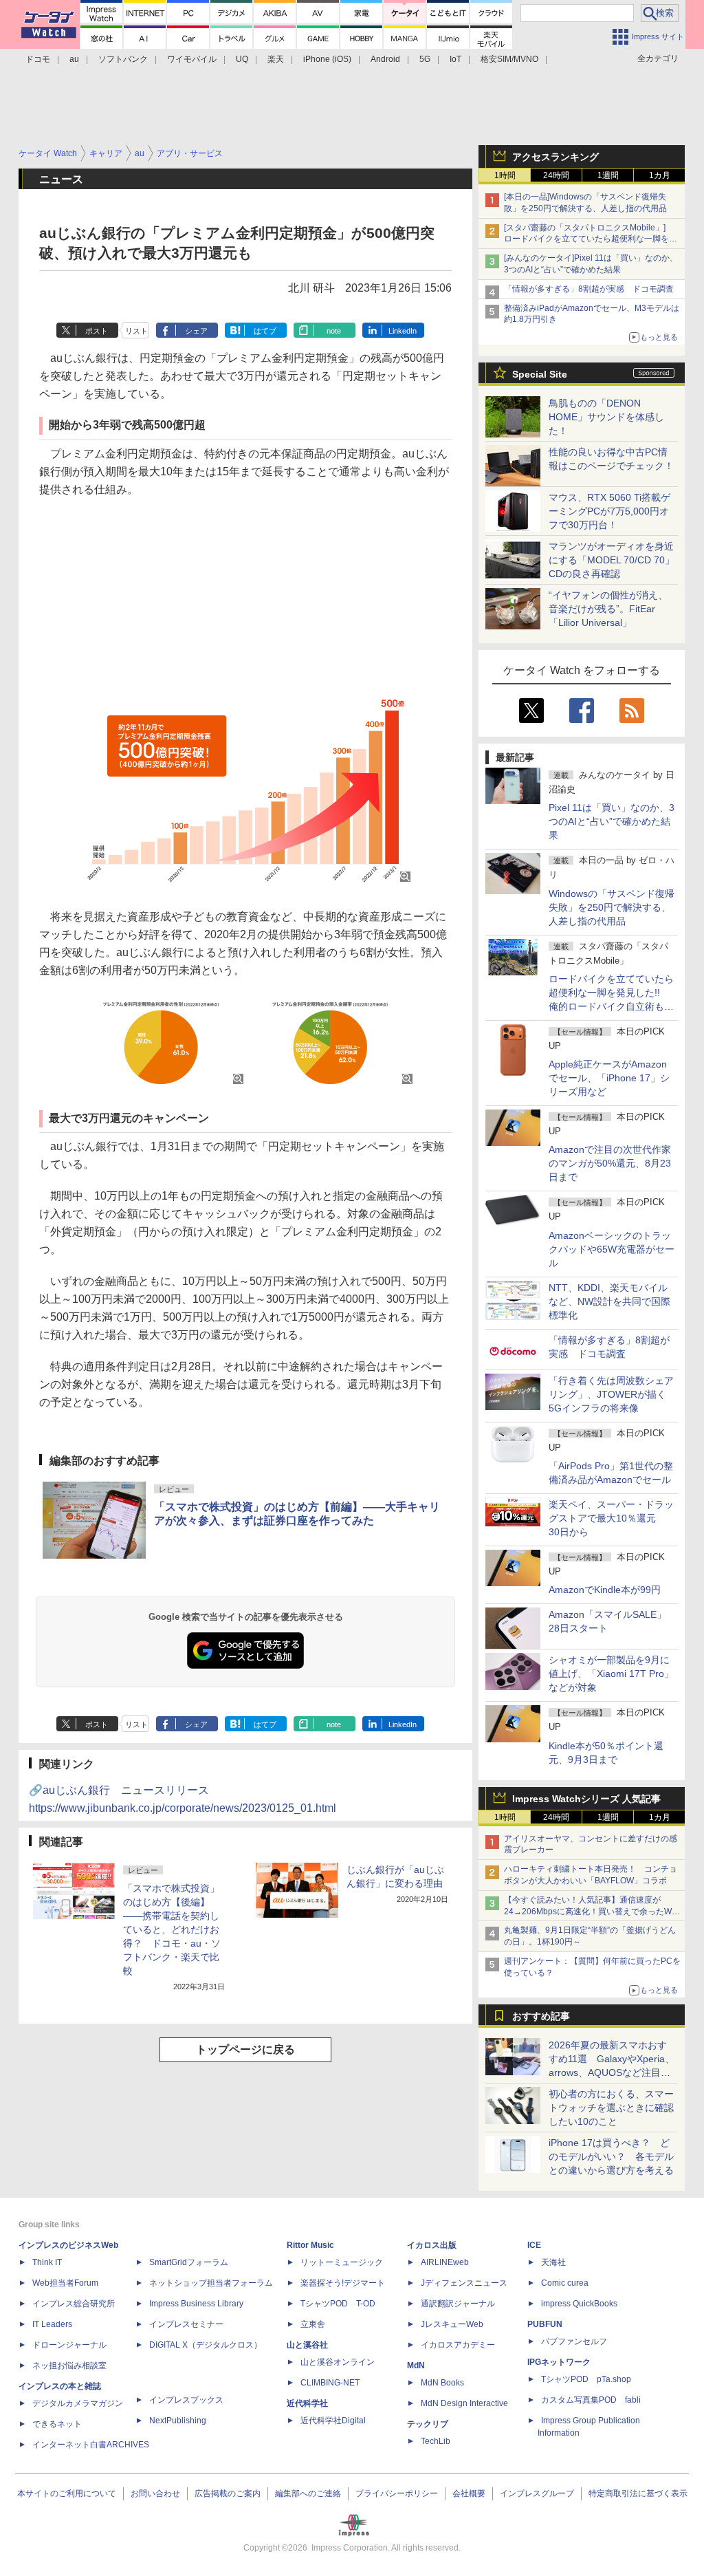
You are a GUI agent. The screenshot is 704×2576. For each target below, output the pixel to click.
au (74, 59)
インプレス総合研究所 (74, 2304)
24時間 (556, 175)
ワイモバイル (192, 59)
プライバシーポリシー (397, 2493)
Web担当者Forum (65, 2283)
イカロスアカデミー (458, 2345)
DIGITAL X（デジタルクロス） (206, 2345)
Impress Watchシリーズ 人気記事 (586, 1799)
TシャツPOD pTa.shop (586, 2379)
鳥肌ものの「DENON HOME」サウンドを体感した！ (606, 417)
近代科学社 (307, 2403)
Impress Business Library (196, 2304)
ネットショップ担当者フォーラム (211, 2283)
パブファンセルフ (574, 2341)
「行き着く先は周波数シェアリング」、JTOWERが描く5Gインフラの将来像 (611, 1394)
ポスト (97, 331)
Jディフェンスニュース (464, 2283)
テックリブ (428, 2424)
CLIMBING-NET (330, 2383)
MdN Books (442, 2383)
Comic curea (565, 2283)
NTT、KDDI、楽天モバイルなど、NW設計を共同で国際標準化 (609, 1301)
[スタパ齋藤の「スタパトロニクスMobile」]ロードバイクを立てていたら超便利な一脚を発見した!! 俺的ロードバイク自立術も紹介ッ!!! (591, 239)
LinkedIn (403, 331)
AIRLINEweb (445, 2262)
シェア (196, 331)
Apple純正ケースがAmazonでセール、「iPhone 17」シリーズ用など (609, 1078)
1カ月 (660, 175)
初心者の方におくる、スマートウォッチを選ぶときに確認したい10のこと (611, 2108)
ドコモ (38, 59)
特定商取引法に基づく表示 (638, 2493)
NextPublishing (178, 2421)
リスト (136, 331)
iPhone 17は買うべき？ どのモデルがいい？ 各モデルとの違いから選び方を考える (611, 2156)
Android (385, 59)
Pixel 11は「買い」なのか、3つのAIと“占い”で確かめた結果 (612, 821)
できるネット (57, 2424)
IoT (455, 59)
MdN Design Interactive (464, 2403)
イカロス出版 (432, 2245)
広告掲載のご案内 (228, 2493)
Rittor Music (310, 2245)
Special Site (540, 374)
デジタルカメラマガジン (78, 2403)
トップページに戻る (245, 2049)
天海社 (553, 2262)
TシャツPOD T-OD (338, 2304)
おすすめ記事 (541, 2016)
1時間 (505, 175)
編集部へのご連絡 (308, 2493)
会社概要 (469, 2493)
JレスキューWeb (452, 2324)
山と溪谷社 (307, 2345)
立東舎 (313, 2324)
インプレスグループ (537, 2493)
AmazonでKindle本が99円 (605, 1590)
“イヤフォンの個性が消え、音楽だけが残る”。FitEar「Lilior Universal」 (608, 609)
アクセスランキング (555, 157)
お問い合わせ (155, 2493)
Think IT (47, 2262)
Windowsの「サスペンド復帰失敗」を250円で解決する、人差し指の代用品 (612, 907)
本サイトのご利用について (67, 2493)
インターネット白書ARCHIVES (91, 2445)
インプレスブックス (186, 2400)
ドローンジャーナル (69, 2345)
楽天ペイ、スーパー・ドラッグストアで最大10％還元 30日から (611, 1518)
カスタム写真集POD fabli (591, 2400)
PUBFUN (545, 2324)
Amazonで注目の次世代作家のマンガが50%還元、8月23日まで (610, 1163)
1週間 (608, 175)
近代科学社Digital (333, 2421)
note (334, 331)
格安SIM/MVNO (509, 59)
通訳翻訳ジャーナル (458, 2304)
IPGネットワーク (559, 2362)
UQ (242, 59)
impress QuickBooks (579, 2304)
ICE (534, 2245)
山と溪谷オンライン (338, 2362)
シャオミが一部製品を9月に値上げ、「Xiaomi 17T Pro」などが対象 (611, 1674)
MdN (416, 2366)
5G (425, 59)
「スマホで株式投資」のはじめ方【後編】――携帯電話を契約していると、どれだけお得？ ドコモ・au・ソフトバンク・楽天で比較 (172, 1929)
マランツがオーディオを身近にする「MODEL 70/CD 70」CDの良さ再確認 (612, 560)
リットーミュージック (342, 2262)
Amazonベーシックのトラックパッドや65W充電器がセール (612, 1249)
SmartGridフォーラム (189, 2262)
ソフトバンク (123, 59)
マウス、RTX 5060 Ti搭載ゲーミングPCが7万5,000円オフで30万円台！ (609, 511)
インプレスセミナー (186, 2324)
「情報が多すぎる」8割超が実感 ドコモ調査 (589, 289)
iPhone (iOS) (327, 59)
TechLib (436, 2441)
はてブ (265, 331)
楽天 (276, 59)
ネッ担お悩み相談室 (69, 2366)
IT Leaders (52, 2324)
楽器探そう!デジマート (343, 2283)
